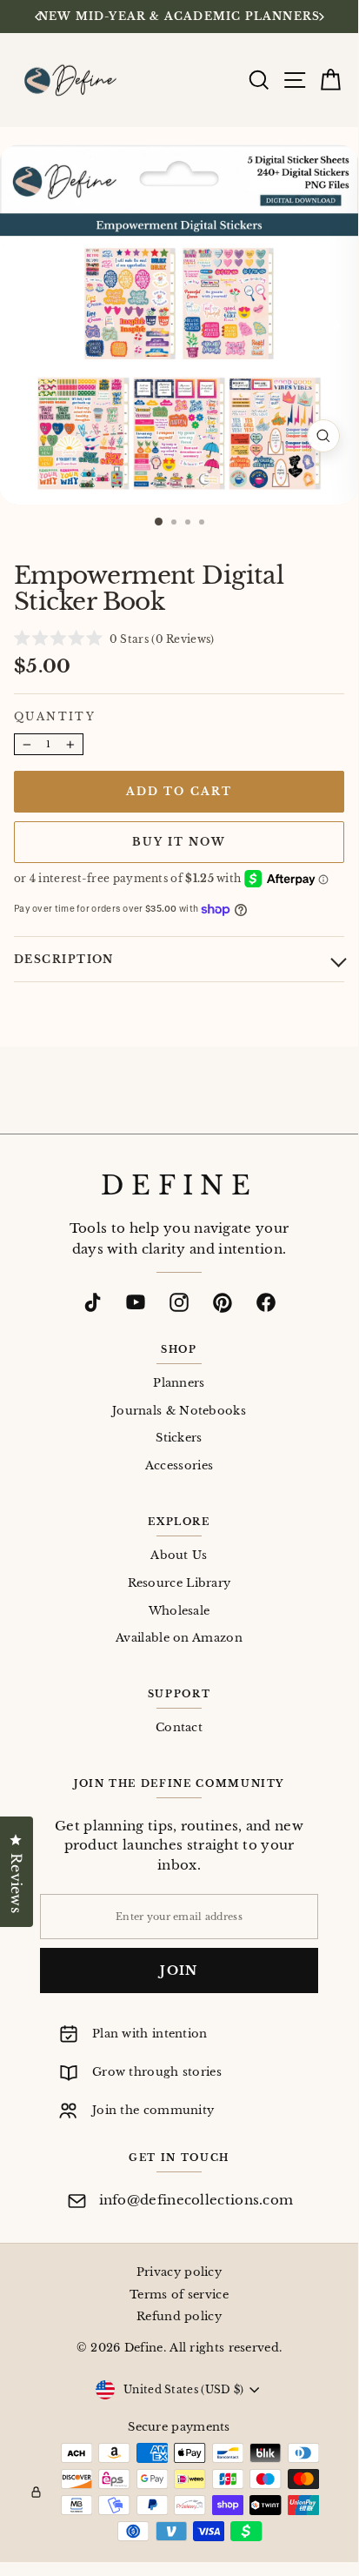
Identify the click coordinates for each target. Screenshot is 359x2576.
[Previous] (38, 17)
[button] (114, 638)
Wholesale (179, 1611)
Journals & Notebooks (179, 1411)
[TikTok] (92, 1302)
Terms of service (179, 2295)
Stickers (179, 1438)
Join (179, 1970)
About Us (179, 1555)
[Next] (320, 17)
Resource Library (179, 1583)
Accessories (179, 1465)
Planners (179, 1383)
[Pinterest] (223, 1302)
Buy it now (179, 842)
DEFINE (179, 1186)
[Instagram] (179, 1302)
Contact (179, 1727)
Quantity (55, 716)
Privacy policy (179, 2272)
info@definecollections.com (196, 2200)
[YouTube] (136, 1302)
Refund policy (179, 2316)
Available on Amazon (179, 1638)
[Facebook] (266, 1302)
